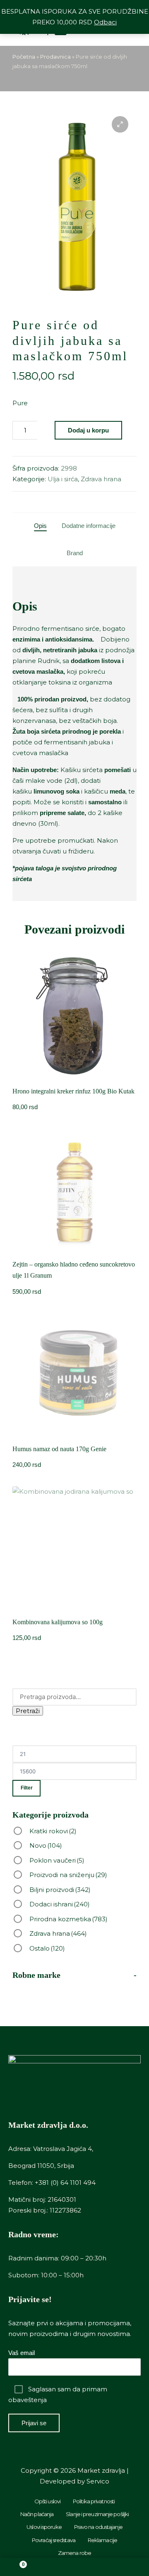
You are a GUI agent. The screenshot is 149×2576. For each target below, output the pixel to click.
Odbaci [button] (105, 22)
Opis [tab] (40, 526)
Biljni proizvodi (60, 1890)
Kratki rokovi (53, 1831)
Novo (46, 1845)
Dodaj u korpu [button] (75, 1078)
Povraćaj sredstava (54, 2540)
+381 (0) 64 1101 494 (65, 2183)
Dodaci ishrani (60, 1904)
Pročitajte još (74, 1251)
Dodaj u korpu (88, 430)
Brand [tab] (75, 553)
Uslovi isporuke (44, 2527)
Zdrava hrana (101, 479)
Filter (27, 1788)
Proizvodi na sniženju (68, 1875)
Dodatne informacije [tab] (89, 526)
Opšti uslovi (47, 2501)
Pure (20, 403)
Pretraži (28, 1711)
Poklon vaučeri (57, 1860)
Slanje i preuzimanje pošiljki (97, 2514)
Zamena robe (74, 2553)
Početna (24, 57)
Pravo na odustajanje (98, 2527)
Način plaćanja (37, 2514)
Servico (98, 2481)
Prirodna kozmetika (68, 1919)
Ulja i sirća (63, 479)
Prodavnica (55, 57)
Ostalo (47, 1948)
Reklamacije (102, 2540)
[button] (120, 124)
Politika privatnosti (94, 2501)
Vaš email (22, 2353)
